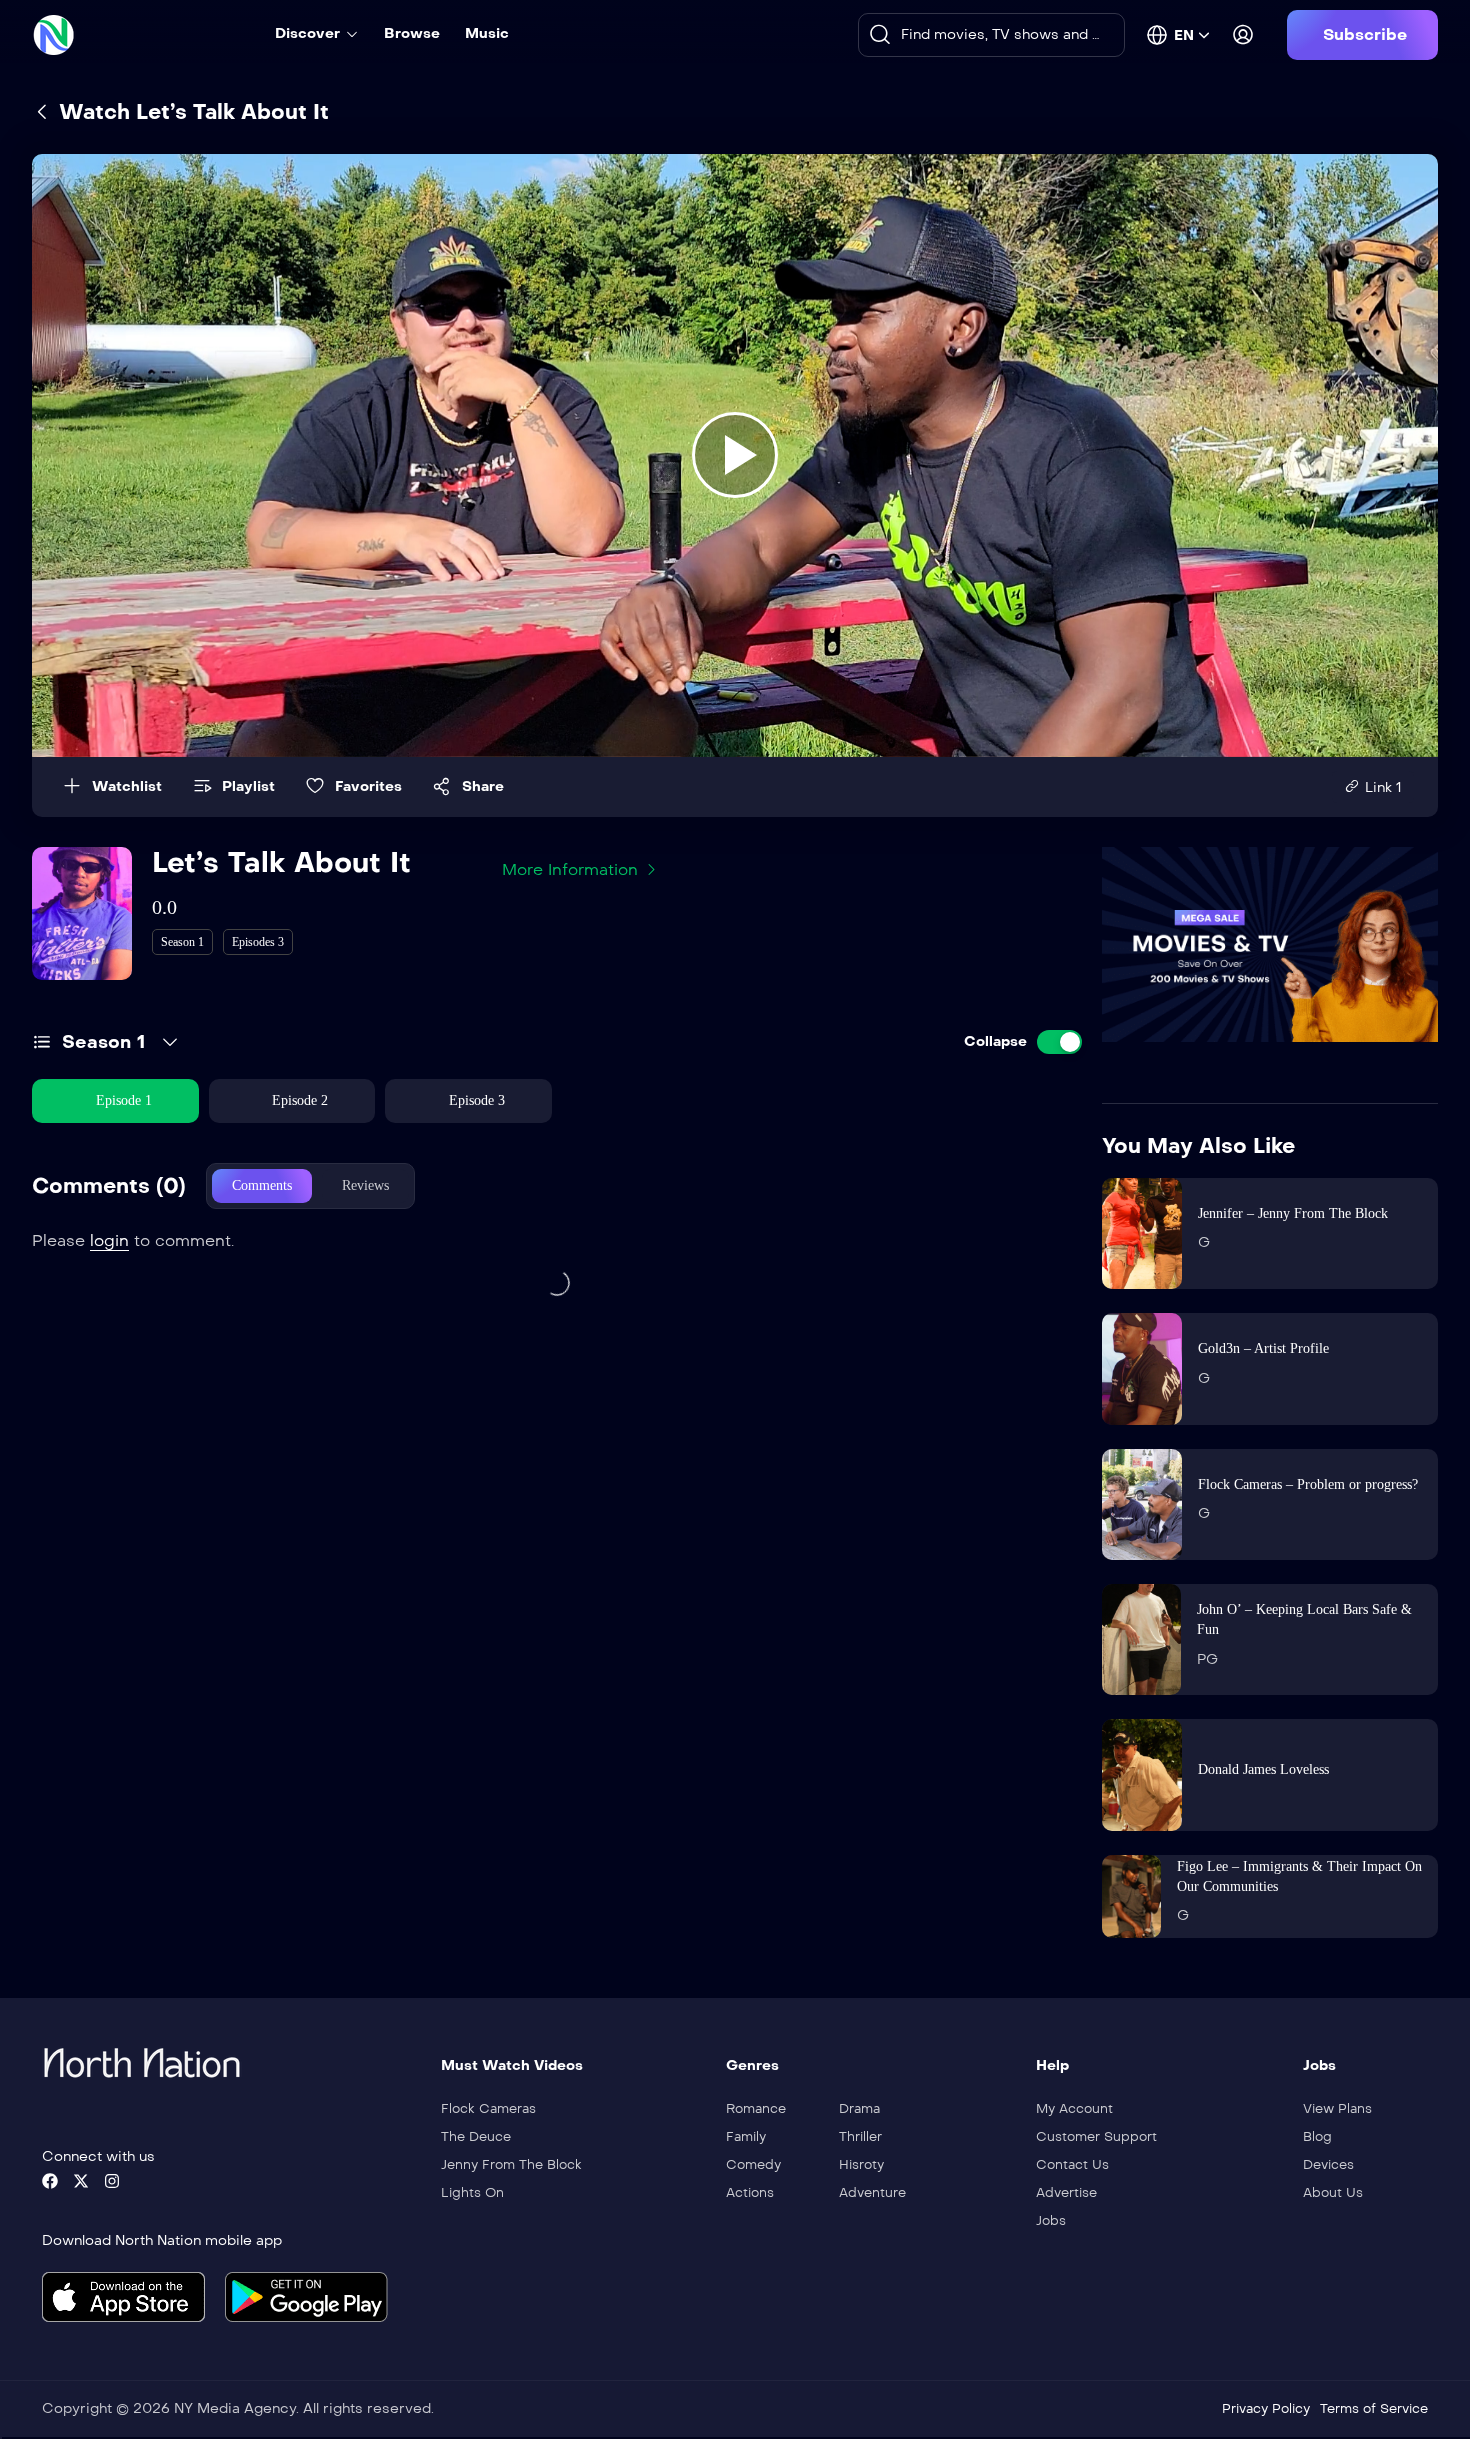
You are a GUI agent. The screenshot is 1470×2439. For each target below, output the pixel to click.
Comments (262, 1185)
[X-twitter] (81, 2181)
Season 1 (103, 1042)
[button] (1362, 35)
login (109, 1240)
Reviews (365, 1185)
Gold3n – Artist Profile (1263, 1348)
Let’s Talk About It (281, 862)
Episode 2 (300, 1100)
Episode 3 (477, 1100)
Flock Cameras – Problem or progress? (1308, 1484)
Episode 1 (124, 1100)
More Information (570, 869)
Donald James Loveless (1263, 1769)
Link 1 (1383, 787)
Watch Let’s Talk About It (191, 112)
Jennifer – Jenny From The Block (1293, 1213)
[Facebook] (50, 2181)
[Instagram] (112, 2181)
